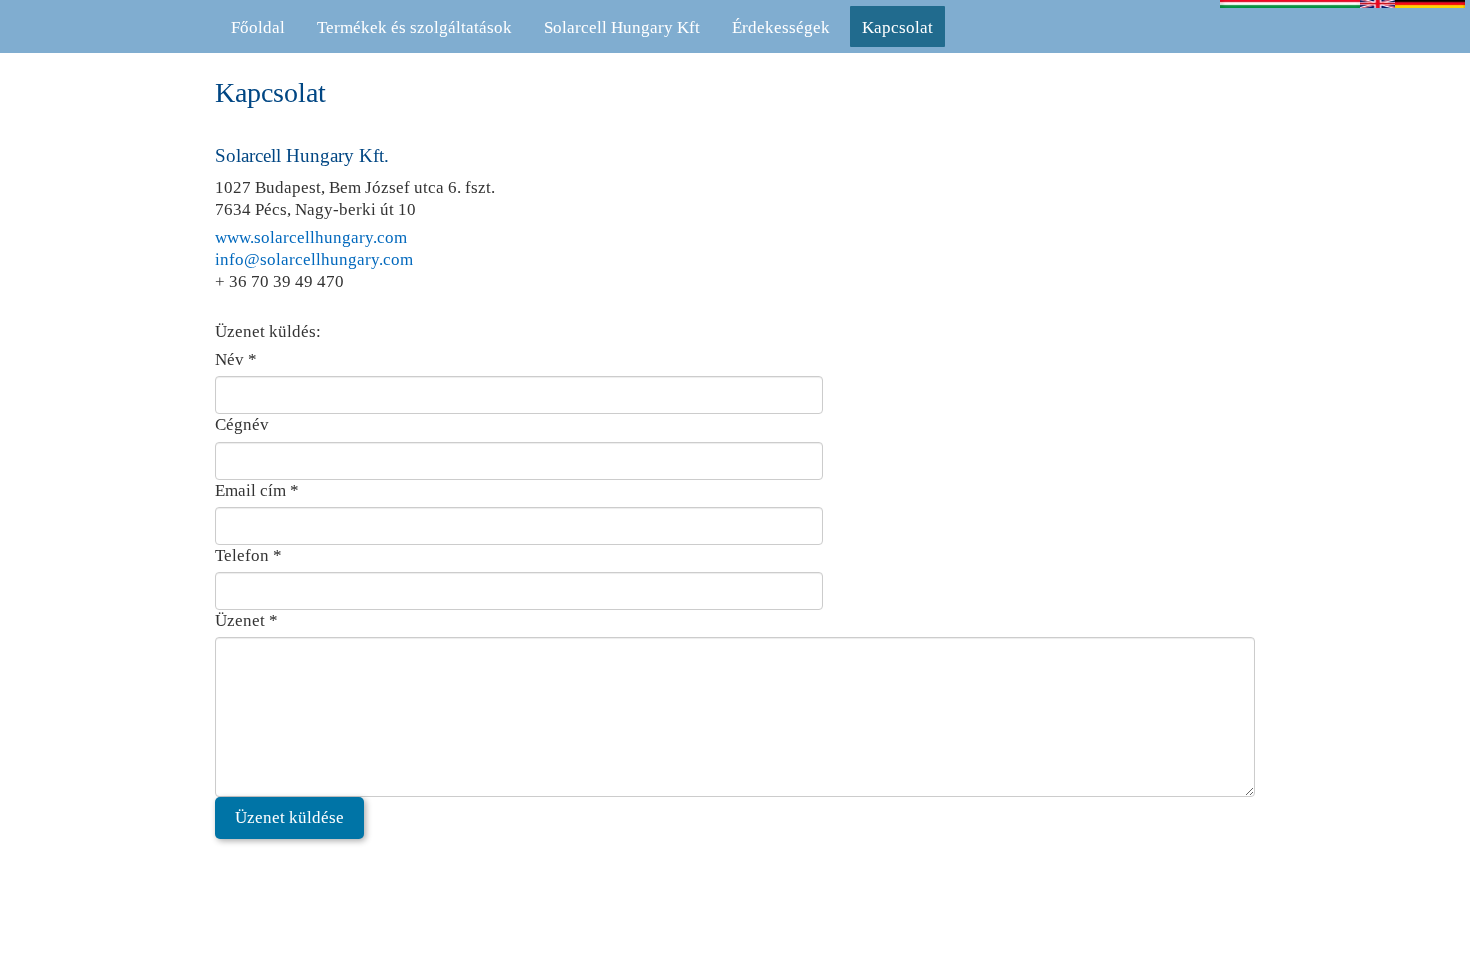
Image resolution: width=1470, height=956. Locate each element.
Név (236, 359)
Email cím (257, 490)
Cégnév (242, 424)
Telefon (248, 555)
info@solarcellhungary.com (314, 259)
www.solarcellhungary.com (311, 237)
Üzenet (246, 620)
